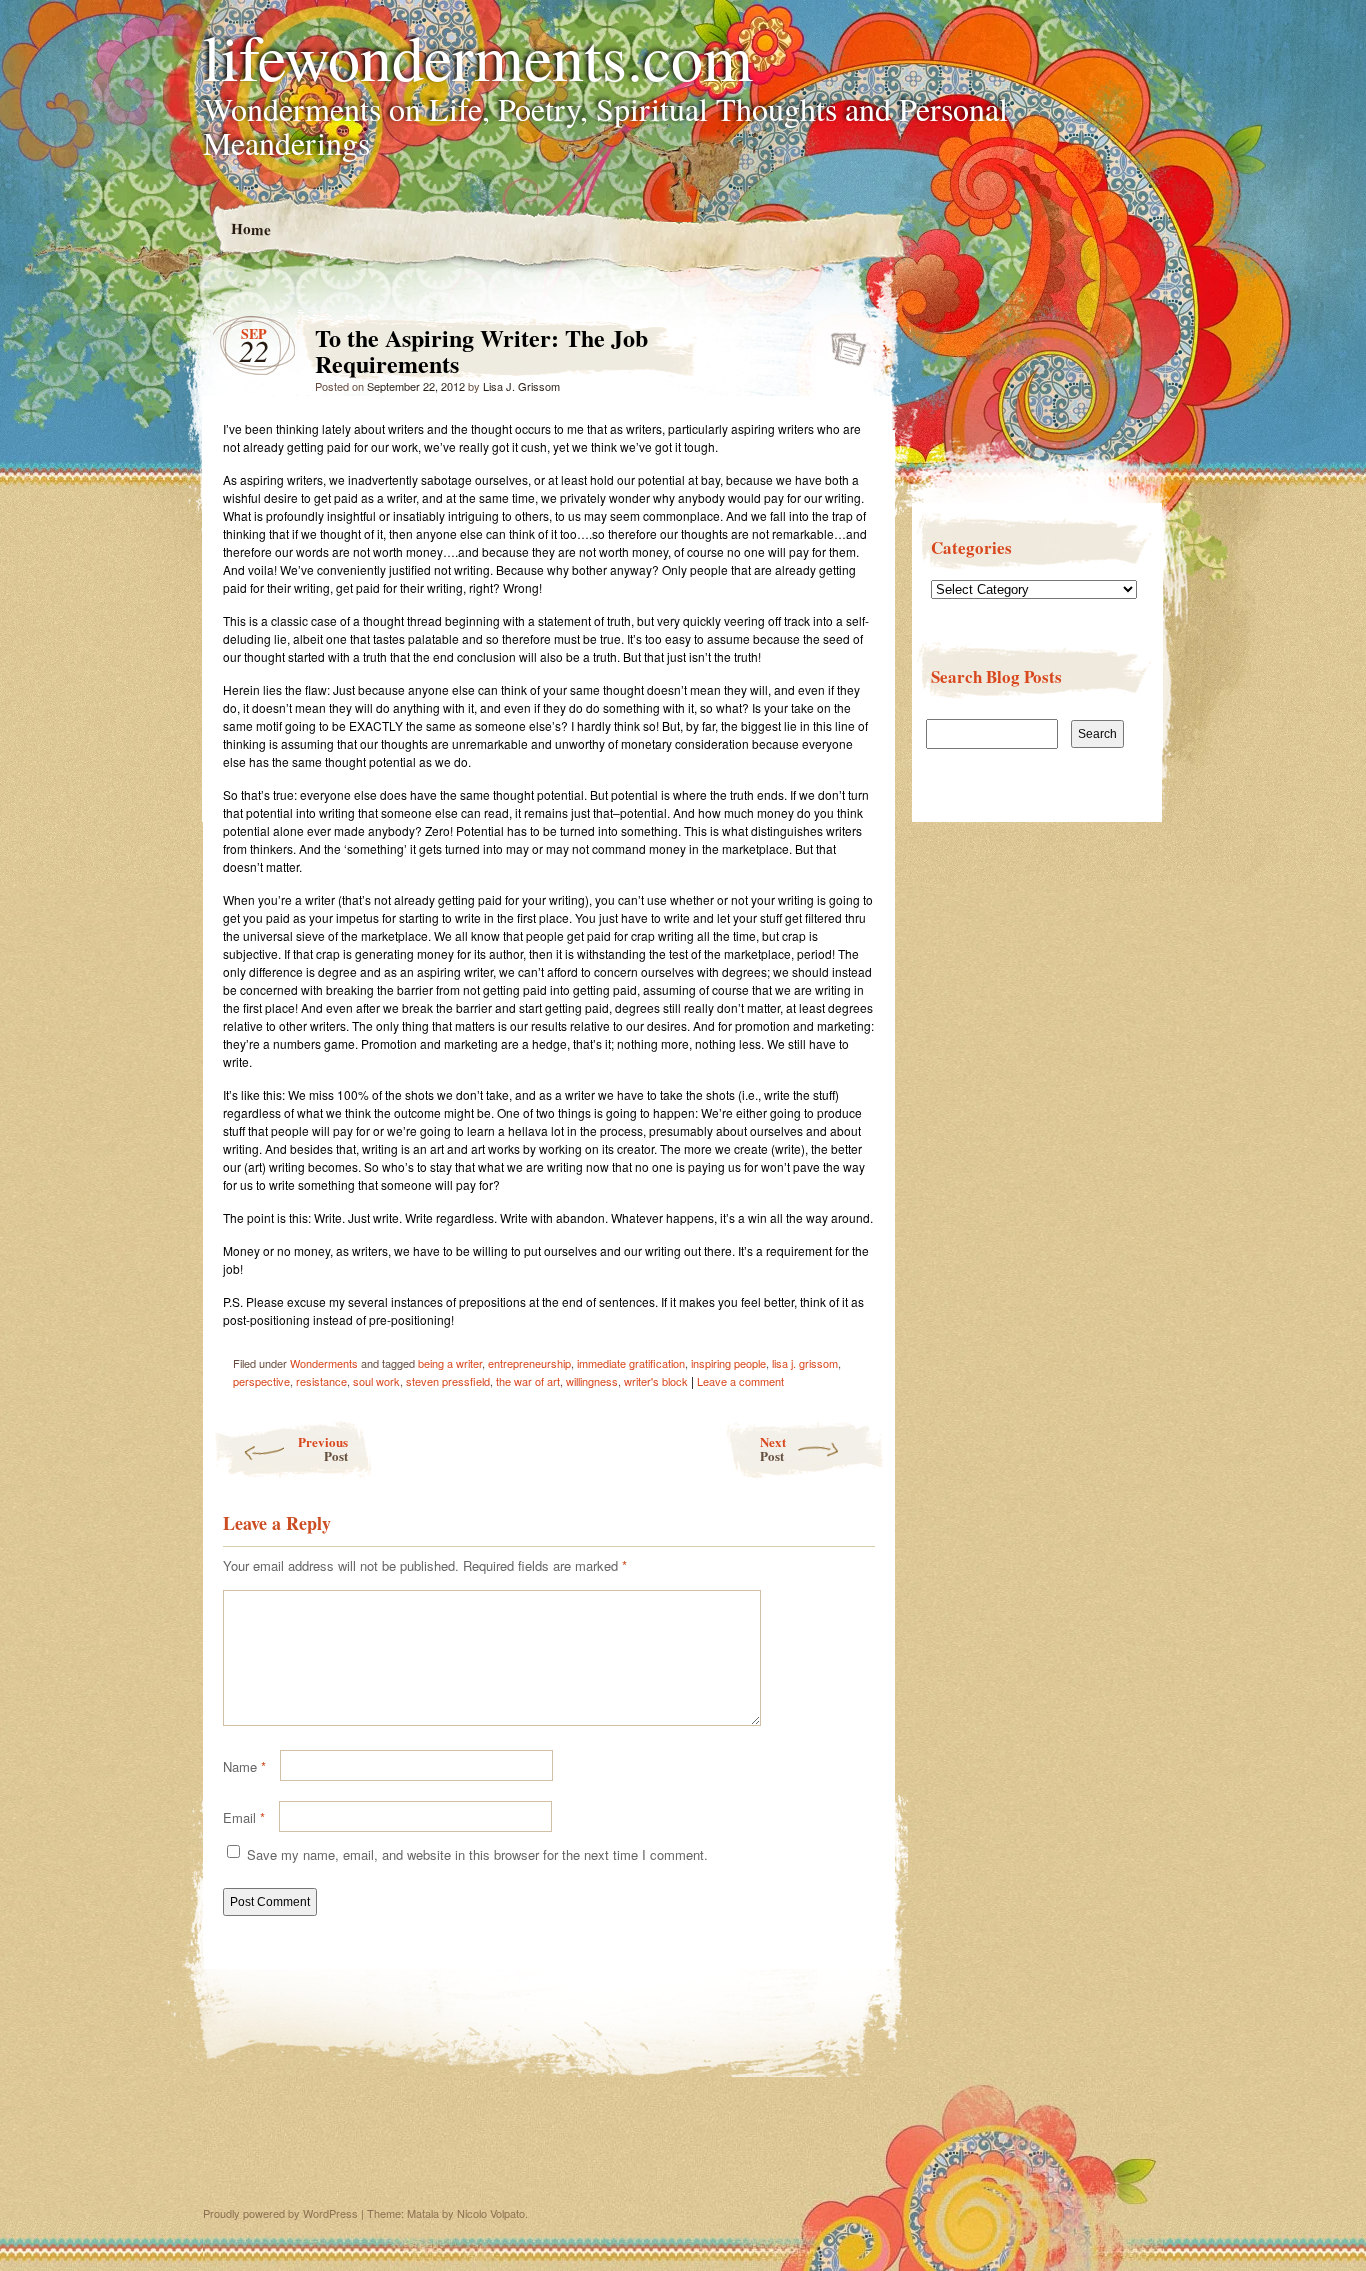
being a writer (450, 1363)
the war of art (528, 1381)
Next (773, 1448)
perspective (261, 1381)
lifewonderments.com (478, 56)
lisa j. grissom (805, 1363)
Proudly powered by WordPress (280, 2213)
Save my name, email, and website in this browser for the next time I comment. (477, 1854)
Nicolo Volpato (491, 2213)
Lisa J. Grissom (521, 386)
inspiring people (728, 1363)
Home (250, 228)
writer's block (656, 1381)
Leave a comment (740, 1381)
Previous (323, 1448)
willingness (592, 1381)
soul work (376, 1381)
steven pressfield (448, 1381)
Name (244, 1766)
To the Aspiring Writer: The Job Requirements (842, 343)
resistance (321, 1381)
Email (244, 1817)
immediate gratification (631, 1363)
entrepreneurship (529, 1363)
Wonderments (324, 1363)
